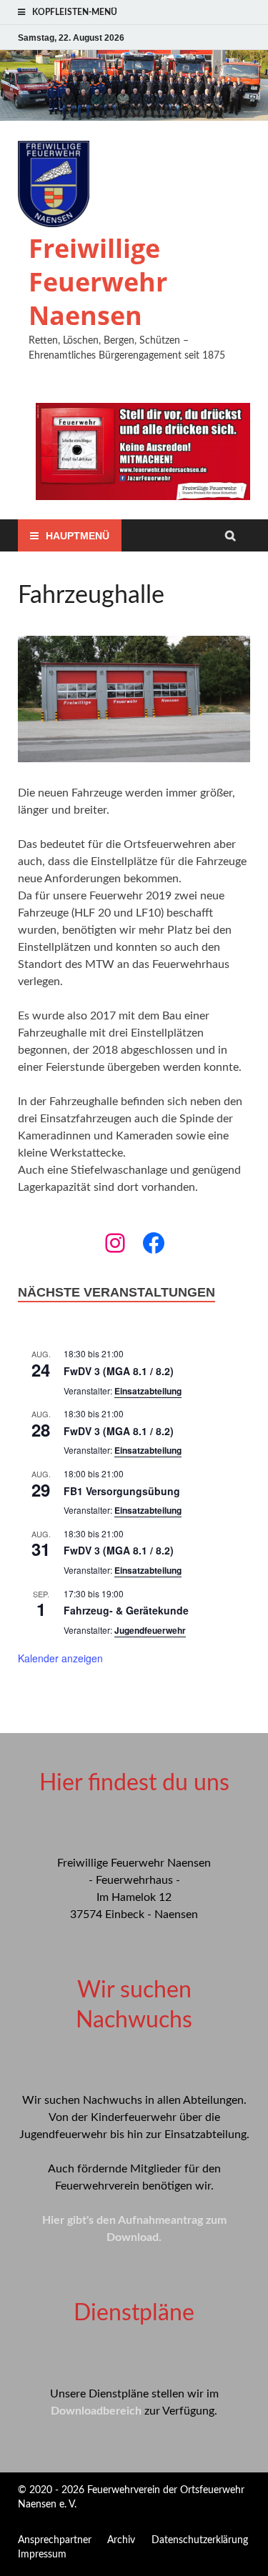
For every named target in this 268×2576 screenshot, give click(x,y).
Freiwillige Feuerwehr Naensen (98, 282)
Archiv (121, 2540)
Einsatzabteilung (148, 1391)
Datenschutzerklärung (200, 2540)
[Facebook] (154, 1243)
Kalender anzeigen (60, 1658)
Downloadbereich (96, 2411)
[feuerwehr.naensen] (115, 1243)
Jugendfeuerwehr (150, 1630)
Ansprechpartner (55, 2540)
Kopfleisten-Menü (75, 12)
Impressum (42, 2555)
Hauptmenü (78, 536)
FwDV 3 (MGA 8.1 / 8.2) (119, 1371)
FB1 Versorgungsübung (122, 1491)
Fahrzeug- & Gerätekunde (126, 1610)
